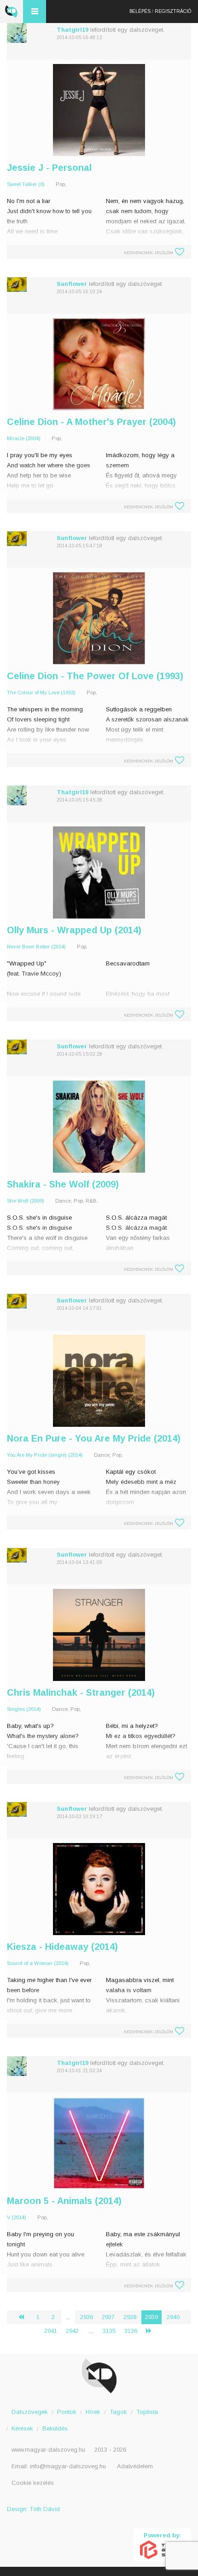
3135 (109, 2331)
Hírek (93, 2412)
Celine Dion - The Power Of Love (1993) (95, 676)
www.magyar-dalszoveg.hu (48, 2450)
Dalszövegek (30, 2412)
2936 (87, 2317)
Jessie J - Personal (49, 168)
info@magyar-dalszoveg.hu (68, 2466)
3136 (131, 2331)
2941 (51, 2331)
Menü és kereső (35, 12)
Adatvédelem (135, 2466)
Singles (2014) (24, 1709)
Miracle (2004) (24, 438)
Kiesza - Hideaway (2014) (62, 1947)
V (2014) (17, 2217)
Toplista (147, 2412)
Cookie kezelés (33, 2483)
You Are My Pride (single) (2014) (45, 1455)
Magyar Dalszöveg (12, 12)
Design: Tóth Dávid (33, 2509)
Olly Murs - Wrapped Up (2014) (74, 930)
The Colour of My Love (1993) (41, 692)
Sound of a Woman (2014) (38, 1963)
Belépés (140, 11)
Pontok (67, 2412)
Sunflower (72, 284)
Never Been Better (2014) (36, 947)
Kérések (22, 2428)
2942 (72, 2331)
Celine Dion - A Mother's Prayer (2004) (91, 422)
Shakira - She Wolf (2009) (63, 1184)
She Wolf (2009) (26, 1201)
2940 (173, 2317)
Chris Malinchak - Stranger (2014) (81, 1692)
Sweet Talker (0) (26, 184)
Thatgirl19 (73, 30)
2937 (108, 2317)
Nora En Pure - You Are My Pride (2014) (94, 1438)
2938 (130, 2317)
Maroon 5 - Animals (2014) (64, 2201)
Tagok (118, 2412)
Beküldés (55, 2428)
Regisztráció (173, 11)
